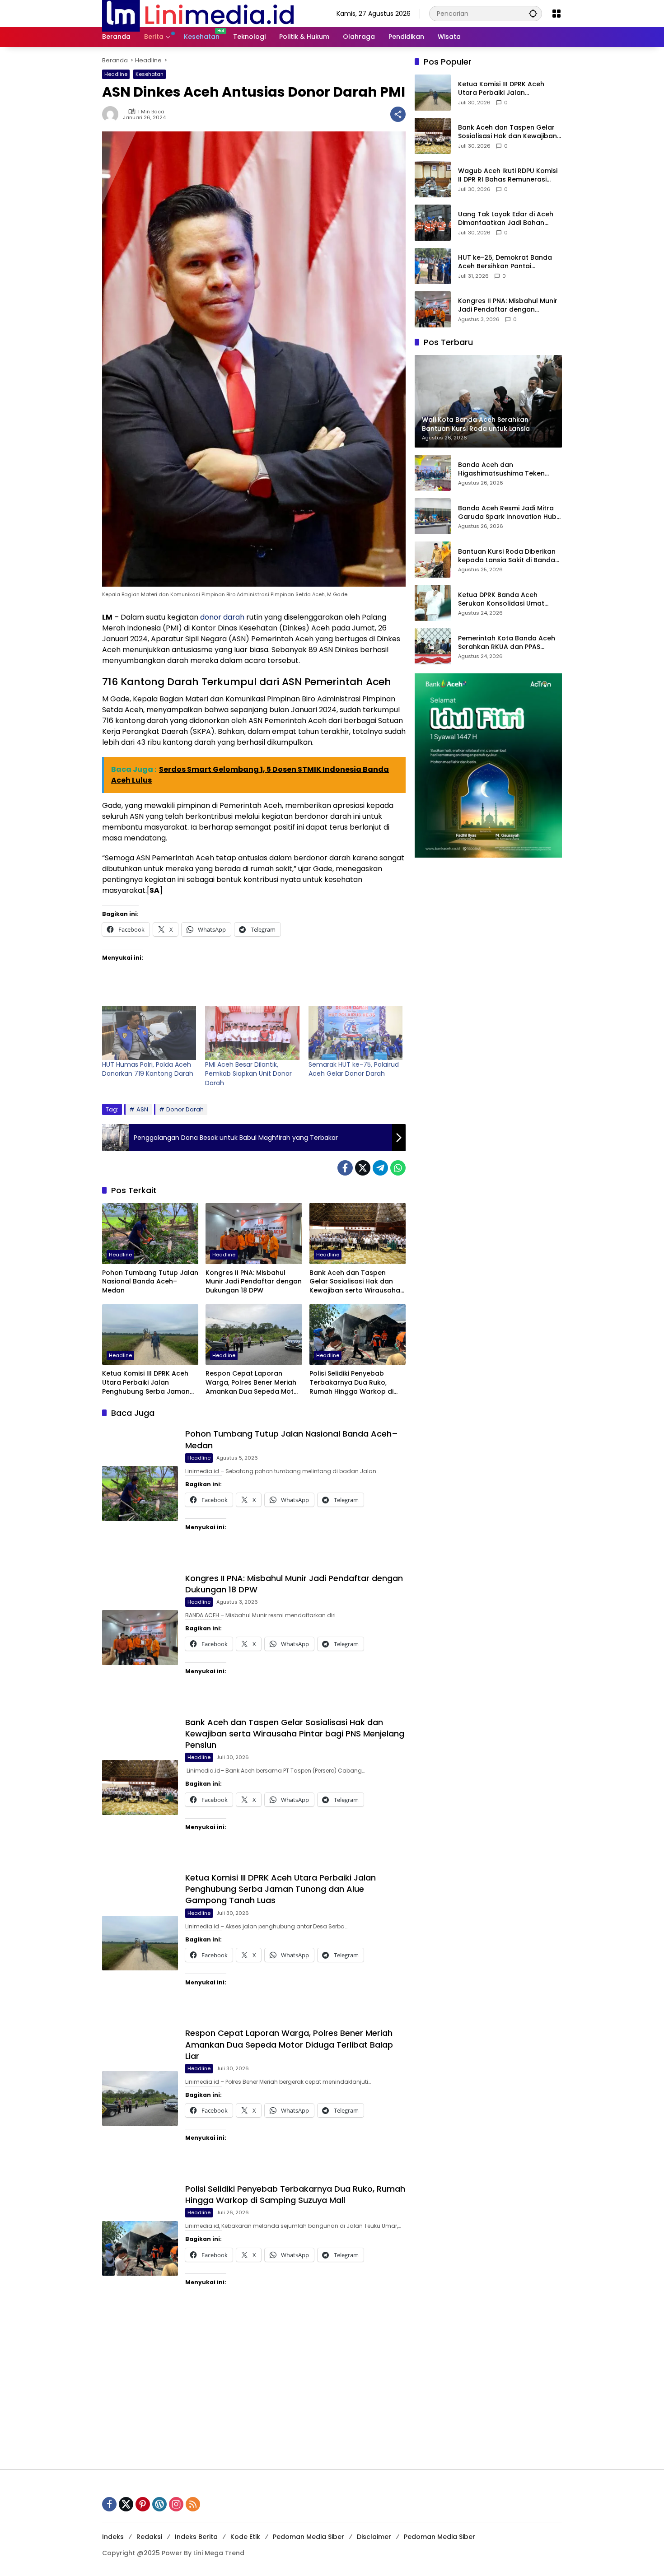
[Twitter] (363, 1168)
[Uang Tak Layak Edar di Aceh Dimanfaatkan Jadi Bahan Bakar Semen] (433, 223)
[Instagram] (176, 2504)
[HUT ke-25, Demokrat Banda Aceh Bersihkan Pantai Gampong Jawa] (433, 266)
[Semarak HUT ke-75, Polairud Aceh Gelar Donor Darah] (355, 1033)
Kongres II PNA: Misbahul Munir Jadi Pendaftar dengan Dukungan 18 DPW (254, 1282)
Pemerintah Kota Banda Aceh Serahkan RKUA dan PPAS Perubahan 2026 (507, 643)
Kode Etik (245, 2537)
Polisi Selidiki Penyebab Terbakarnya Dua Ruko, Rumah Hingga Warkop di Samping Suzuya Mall (351, 1383)
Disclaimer (374, 2537)
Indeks (113, 2537)
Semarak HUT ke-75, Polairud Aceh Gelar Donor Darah (354, 1069)
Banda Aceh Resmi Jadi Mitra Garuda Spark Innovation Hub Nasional (507, 513)
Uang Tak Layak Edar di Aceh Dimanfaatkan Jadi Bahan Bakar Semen (506, 219)
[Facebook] (345, 1168)
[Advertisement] (332, 2393)
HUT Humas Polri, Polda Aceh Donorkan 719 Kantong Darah (148, 1069)
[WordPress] (159, 2504)
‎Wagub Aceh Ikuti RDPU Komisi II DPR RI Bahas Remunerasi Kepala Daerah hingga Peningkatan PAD (508, 175)
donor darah (222, 617)
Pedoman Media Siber (309, 2537)
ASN (142, 1109)
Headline (116, 74)
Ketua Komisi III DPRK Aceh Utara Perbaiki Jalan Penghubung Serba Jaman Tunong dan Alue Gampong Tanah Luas (148, 1383)
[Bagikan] (398, 114)
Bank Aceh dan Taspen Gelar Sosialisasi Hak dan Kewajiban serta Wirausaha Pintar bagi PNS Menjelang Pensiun (355, 1282)
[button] (533, 13)
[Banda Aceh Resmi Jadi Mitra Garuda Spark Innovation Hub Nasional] (433, 516)
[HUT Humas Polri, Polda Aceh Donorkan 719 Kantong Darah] (149, 1033)
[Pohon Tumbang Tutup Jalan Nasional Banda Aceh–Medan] (150, 1233)
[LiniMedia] (198, 13)
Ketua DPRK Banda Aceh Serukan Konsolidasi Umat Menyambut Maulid (501, 600)
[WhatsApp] (398, 1168)
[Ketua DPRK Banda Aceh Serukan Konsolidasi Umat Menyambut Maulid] (433, 603)
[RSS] (193, 2504)
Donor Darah (185, 1109)
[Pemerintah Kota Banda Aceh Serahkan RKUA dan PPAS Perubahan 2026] (433, 646)
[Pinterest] (143, 2504)
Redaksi (149, 2537)
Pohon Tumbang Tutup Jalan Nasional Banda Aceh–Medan (150, 1282)
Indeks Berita (196, 2537)
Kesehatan (150, 74)
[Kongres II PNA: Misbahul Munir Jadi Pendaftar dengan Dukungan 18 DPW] (254, 1233)
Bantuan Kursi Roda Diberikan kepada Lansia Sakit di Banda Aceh (507, 556)
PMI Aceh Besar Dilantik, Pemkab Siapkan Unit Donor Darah (248, 1074)
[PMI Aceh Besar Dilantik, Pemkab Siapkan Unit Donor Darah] (252, 1033)
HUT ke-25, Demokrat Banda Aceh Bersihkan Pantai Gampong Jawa (505, 262)
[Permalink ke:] (112, 114)
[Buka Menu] (556, 14)
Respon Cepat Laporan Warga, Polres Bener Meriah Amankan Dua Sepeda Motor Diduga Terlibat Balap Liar (253, 1383)
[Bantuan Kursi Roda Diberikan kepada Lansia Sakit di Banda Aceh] (433, 560)
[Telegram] (380, 1168)
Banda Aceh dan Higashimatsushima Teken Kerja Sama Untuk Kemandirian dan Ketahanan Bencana (509, 469)
